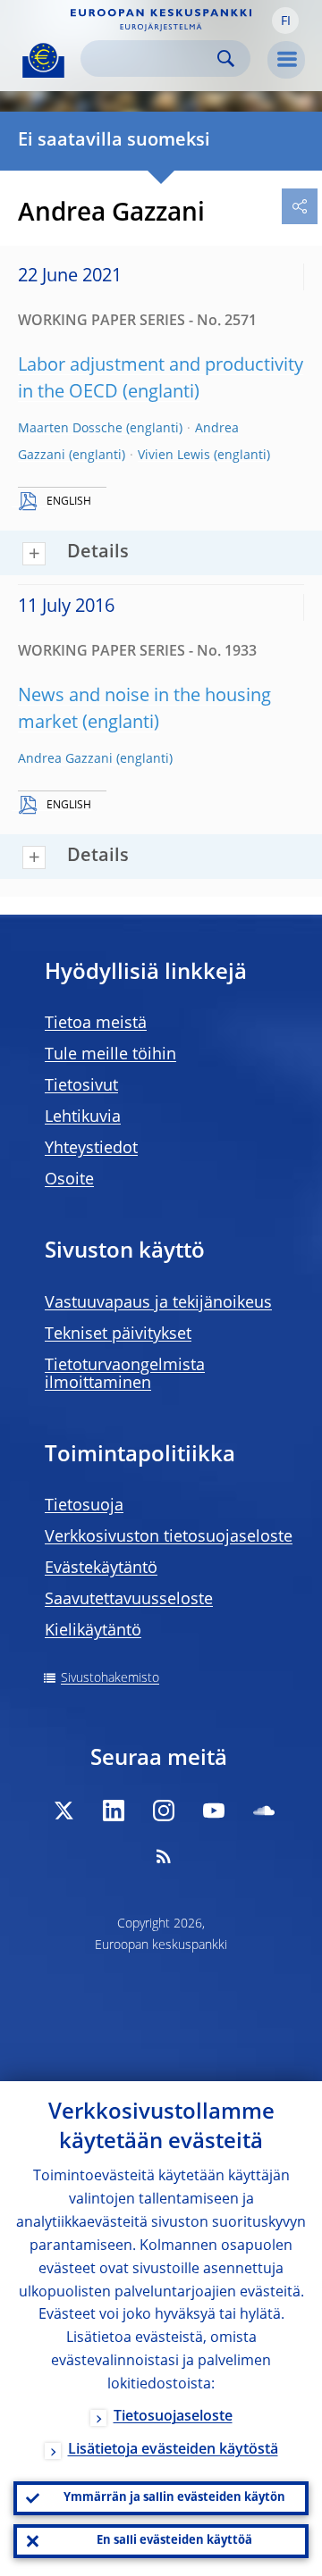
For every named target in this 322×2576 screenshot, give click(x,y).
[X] (64, 1811)
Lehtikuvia (83, 1117)
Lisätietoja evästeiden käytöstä (173, 2450)
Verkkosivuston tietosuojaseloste (169, 1537)
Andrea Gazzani (65, 759)
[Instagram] (164, 1811)
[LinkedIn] (114, 1811)
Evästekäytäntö (101, 1568)
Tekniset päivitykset (118, 1334)
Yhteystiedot (91, 1149)
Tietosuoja (84, 1506)
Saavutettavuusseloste (129, 1600)
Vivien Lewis (174, 456)
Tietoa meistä (96, 1024)
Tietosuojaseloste (173, 2417)
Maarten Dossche (70, 429)
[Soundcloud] (264, 1811)
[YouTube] (214, 1811)
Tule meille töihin (110, 1055)
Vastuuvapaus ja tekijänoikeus (158, 1303)
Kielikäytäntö (93, 1631)
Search (226, 59)
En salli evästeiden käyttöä (174, 2541)
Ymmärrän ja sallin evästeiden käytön (174, 2498)
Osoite (69, 1180)
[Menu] (286, 60)
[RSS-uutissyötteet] (164, 1856)
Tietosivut (81, 1086)
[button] (285, 21)
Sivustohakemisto (110, 1678)
